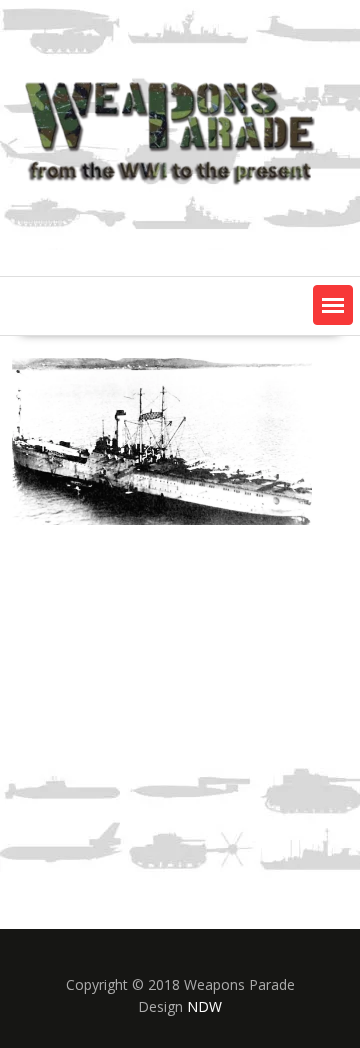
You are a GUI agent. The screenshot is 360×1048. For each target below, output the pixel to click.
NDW (204, 1006)
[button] (333, 305)
